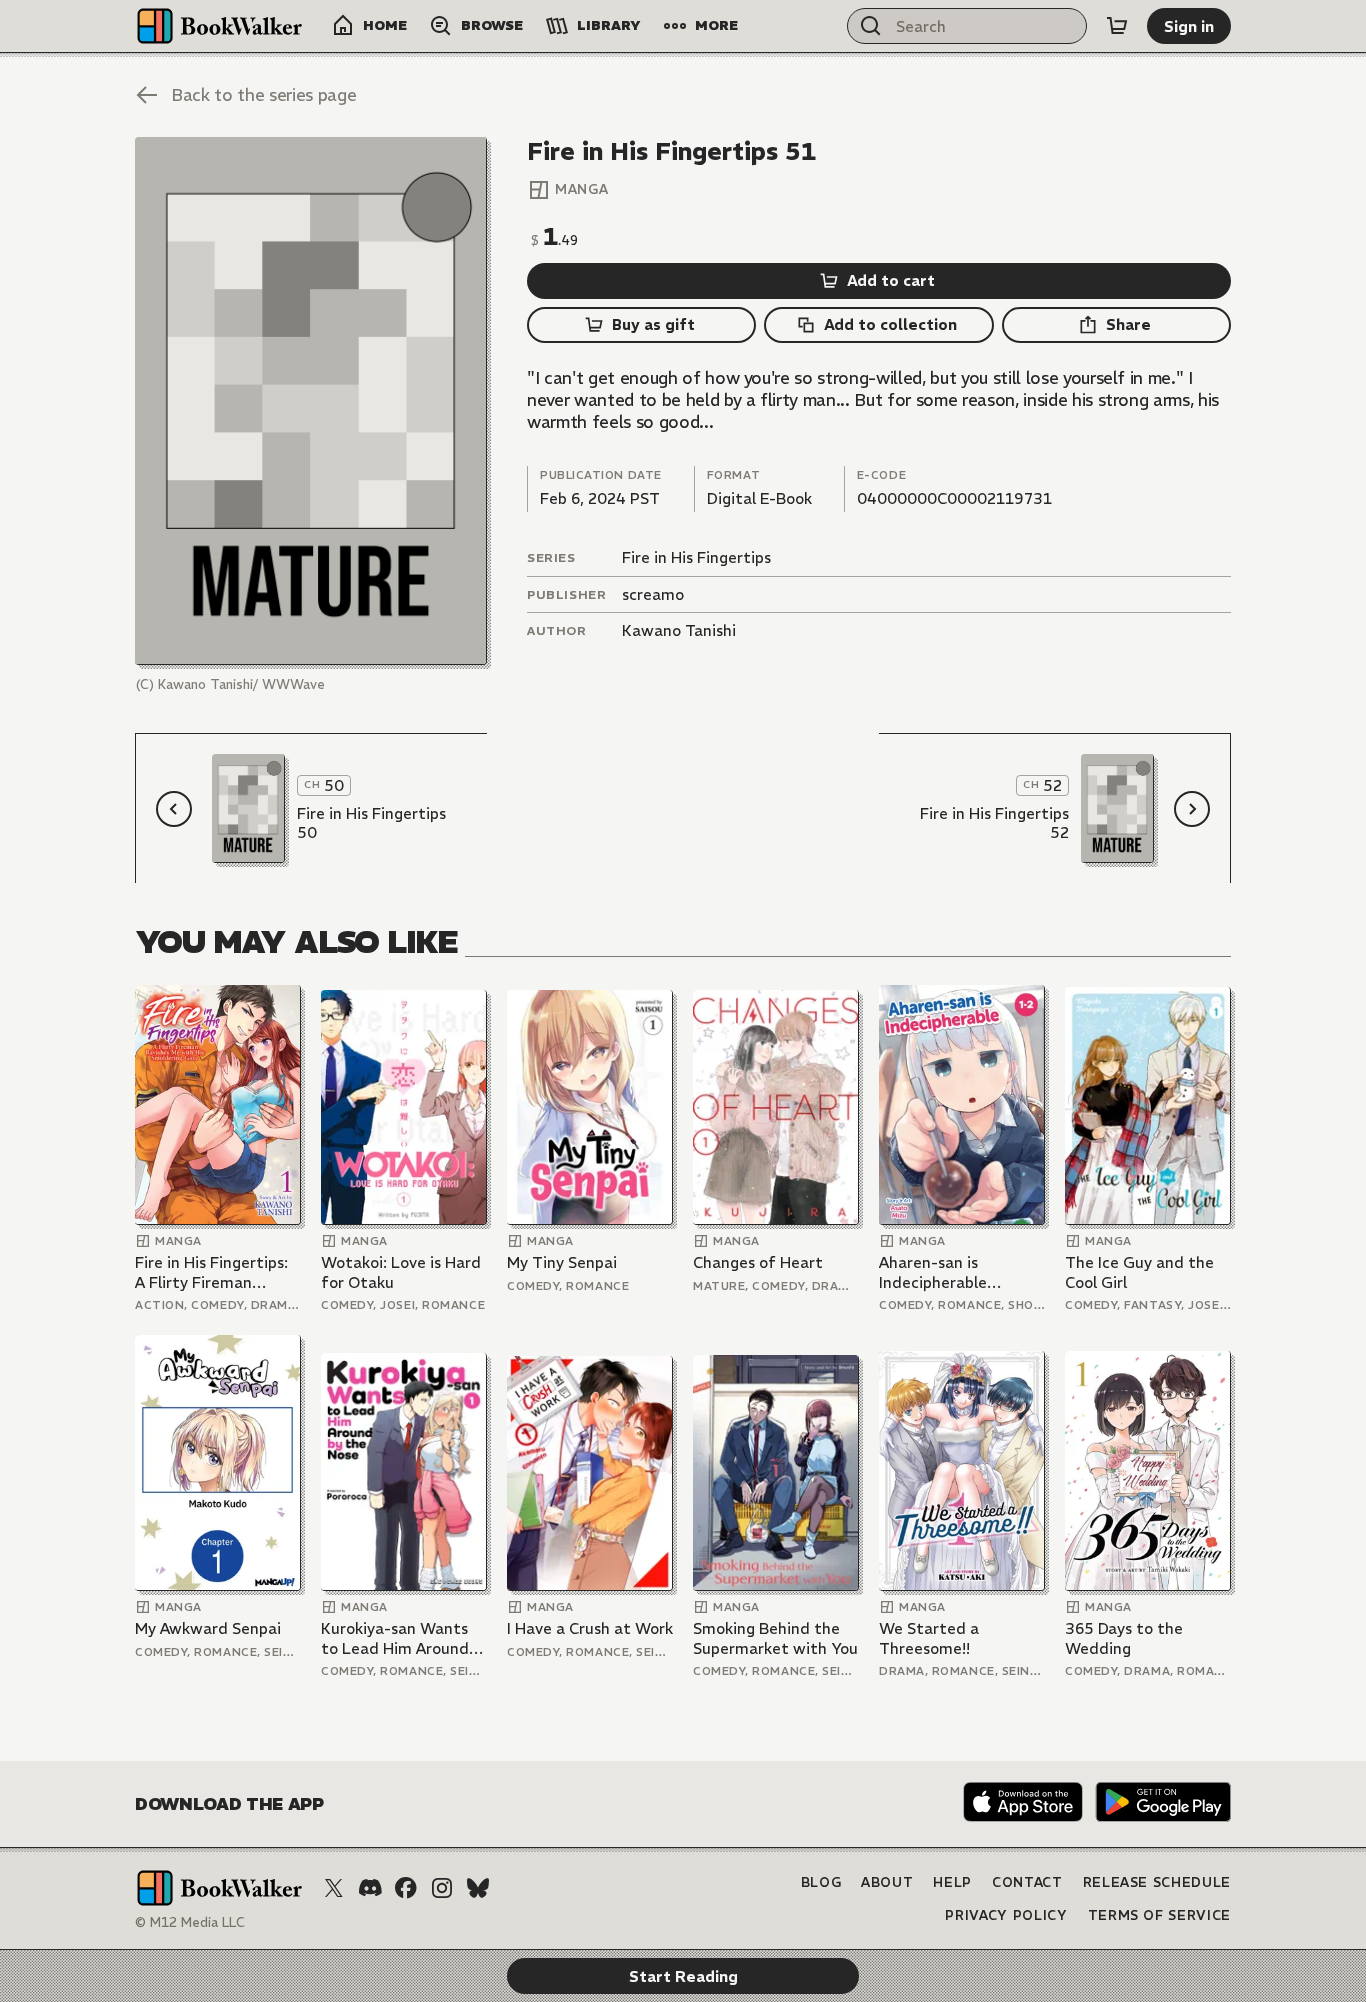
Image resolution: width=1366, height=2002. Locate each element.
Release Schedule (1157, 1882)
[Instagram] (442, 1888)
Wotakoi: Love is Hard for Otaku (401, 1272)
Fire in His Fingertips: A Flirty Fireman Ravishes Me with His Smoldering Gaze (211, 1272)
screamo (653, 594)
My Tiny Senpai (562, 1262)
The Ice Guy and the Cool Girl (1139, 1272)
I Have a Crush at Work (590, 1628)
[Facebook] (406, 1888)
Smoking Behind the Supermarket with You (775, 1638)
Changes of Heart (758, 1262)
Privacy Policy (1006, 1915)
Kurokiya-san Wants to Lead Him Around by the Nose (395, 1638)
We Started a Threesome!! (929, 1638)
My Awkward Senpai (208, 1628)
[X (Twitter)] (334, 1888)
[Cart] (1117, 26)
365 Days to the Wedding (1124, 1638)
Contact (1027, 1882)
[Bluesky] (478, 1888)
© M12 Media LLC (190, 1922)
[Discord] (370, 1888)
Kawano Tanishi (679, 630)
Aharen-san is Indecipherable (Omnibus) (933, 1272)
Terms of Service (1159, 1915)
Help (952, 1882)
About (887, 1882)
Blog (821, 1882)
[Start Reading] (311, 401)
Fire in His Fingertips (696, 557)
